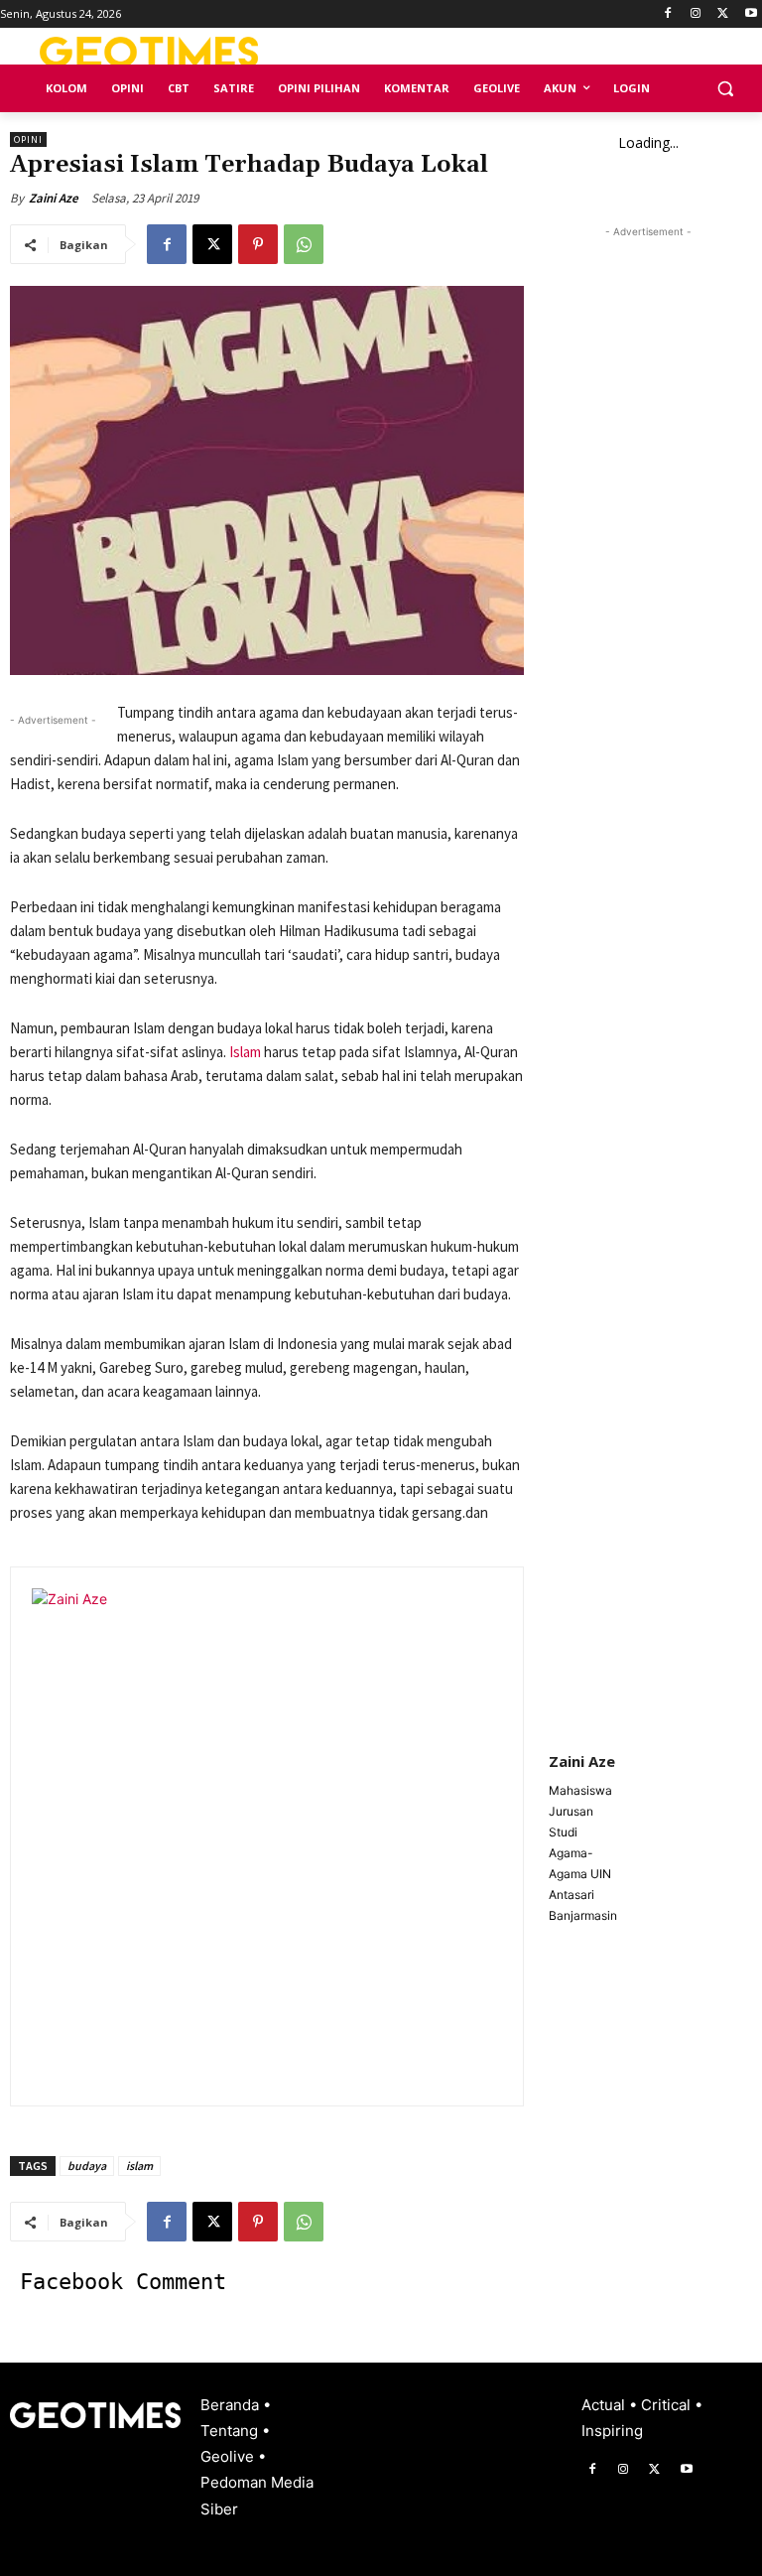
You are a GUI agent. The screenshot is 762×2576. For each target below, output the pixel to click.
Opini (28, 139)
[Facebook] (668, 14)
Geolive (229, 2456)
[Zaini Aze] (280, 1836)
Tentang (231, 2431)
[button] (725, 89)
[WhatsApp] (304, 244)
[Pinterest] (258, 244)
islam (139, 2166)
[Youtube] (751, 14)
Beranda (232, 2405)
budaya (87, 2166)
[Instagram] (696, 14)
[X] (723, 14)
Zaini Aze (54, 198)
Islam (245, 1052)
